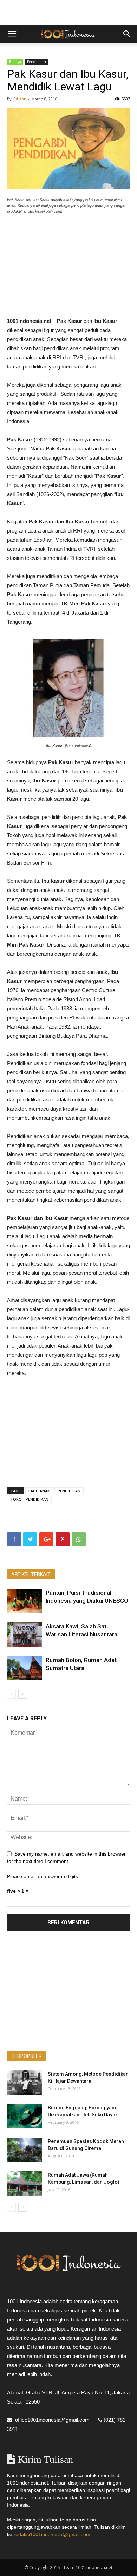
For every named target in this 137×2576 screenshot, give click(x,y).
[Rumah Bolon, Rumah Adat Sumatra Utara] (25, 1668)
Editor (19, 99)
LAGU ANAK (39, 1491)
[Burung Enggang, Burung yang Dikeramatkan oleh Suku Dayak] (25, 2116)
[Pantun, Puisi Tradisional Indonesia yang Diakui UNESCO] (25, 1601)
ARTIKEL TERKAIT (31, 1574)
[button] (127, 34)
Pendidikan (37, 62)
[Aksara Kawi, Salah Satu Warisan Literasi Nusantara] (25, 1635)
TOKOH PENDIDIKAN (29, 1499)
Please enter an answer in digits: (43, 1876)
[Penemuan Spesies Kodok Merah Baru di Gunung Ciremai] (25, 2150)
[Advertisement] (68, 12)
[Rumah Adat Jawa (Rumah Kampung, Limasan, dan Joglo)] (25, 2184)
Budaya (15, 62)
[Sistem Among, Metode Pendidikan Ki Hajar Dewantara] (25, 2083)
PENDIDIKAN (69, 1491)
